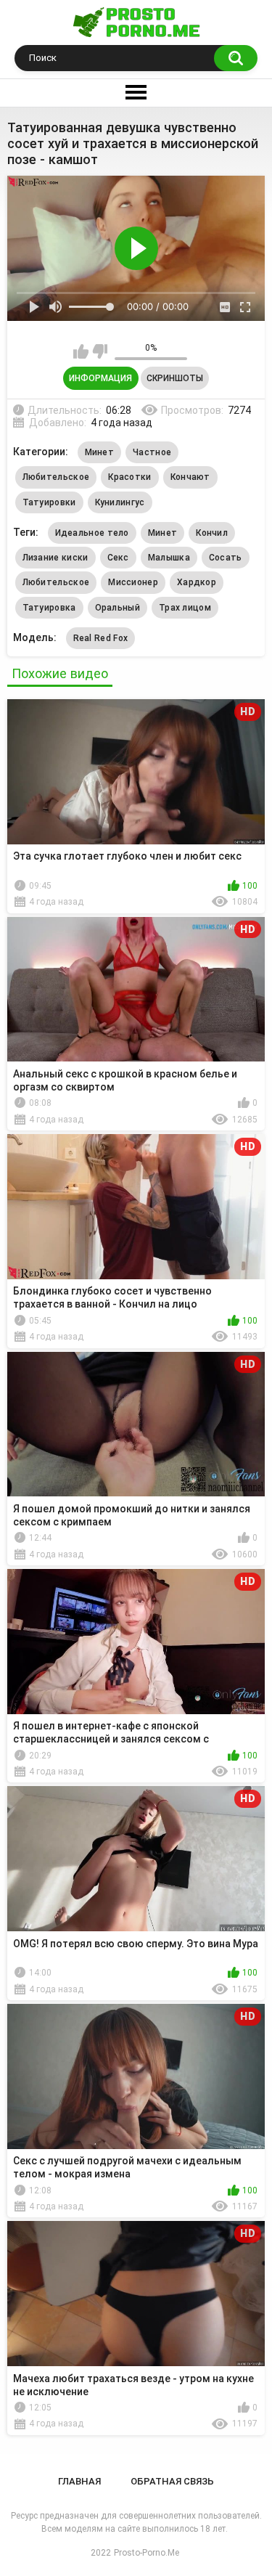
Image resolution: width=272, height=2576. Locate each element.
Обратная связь (172, 2481)
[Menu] (136, 93)
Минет (100, 452)
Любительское (56, 477)
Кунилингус (120, 502)
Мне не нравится (100, 351)
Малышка (169, 558)
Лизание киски (55, 558)
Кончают (190, 477)
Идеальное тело (92, 533)
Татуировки (49, 502)
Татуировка (49, 608)
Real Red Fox (101, 638)
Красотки (129, 477)
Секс (118, 558)
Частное (152, 452)
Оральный (118, 608)
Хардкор (197, 582)
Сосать (226, 558)
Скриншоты (175, 378)
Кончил (212, 533)
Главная (79, 2481)
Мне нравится (81, 351)
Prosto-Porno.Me (147, 2553)
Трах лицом (185, 608)
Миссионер (133, 582)
